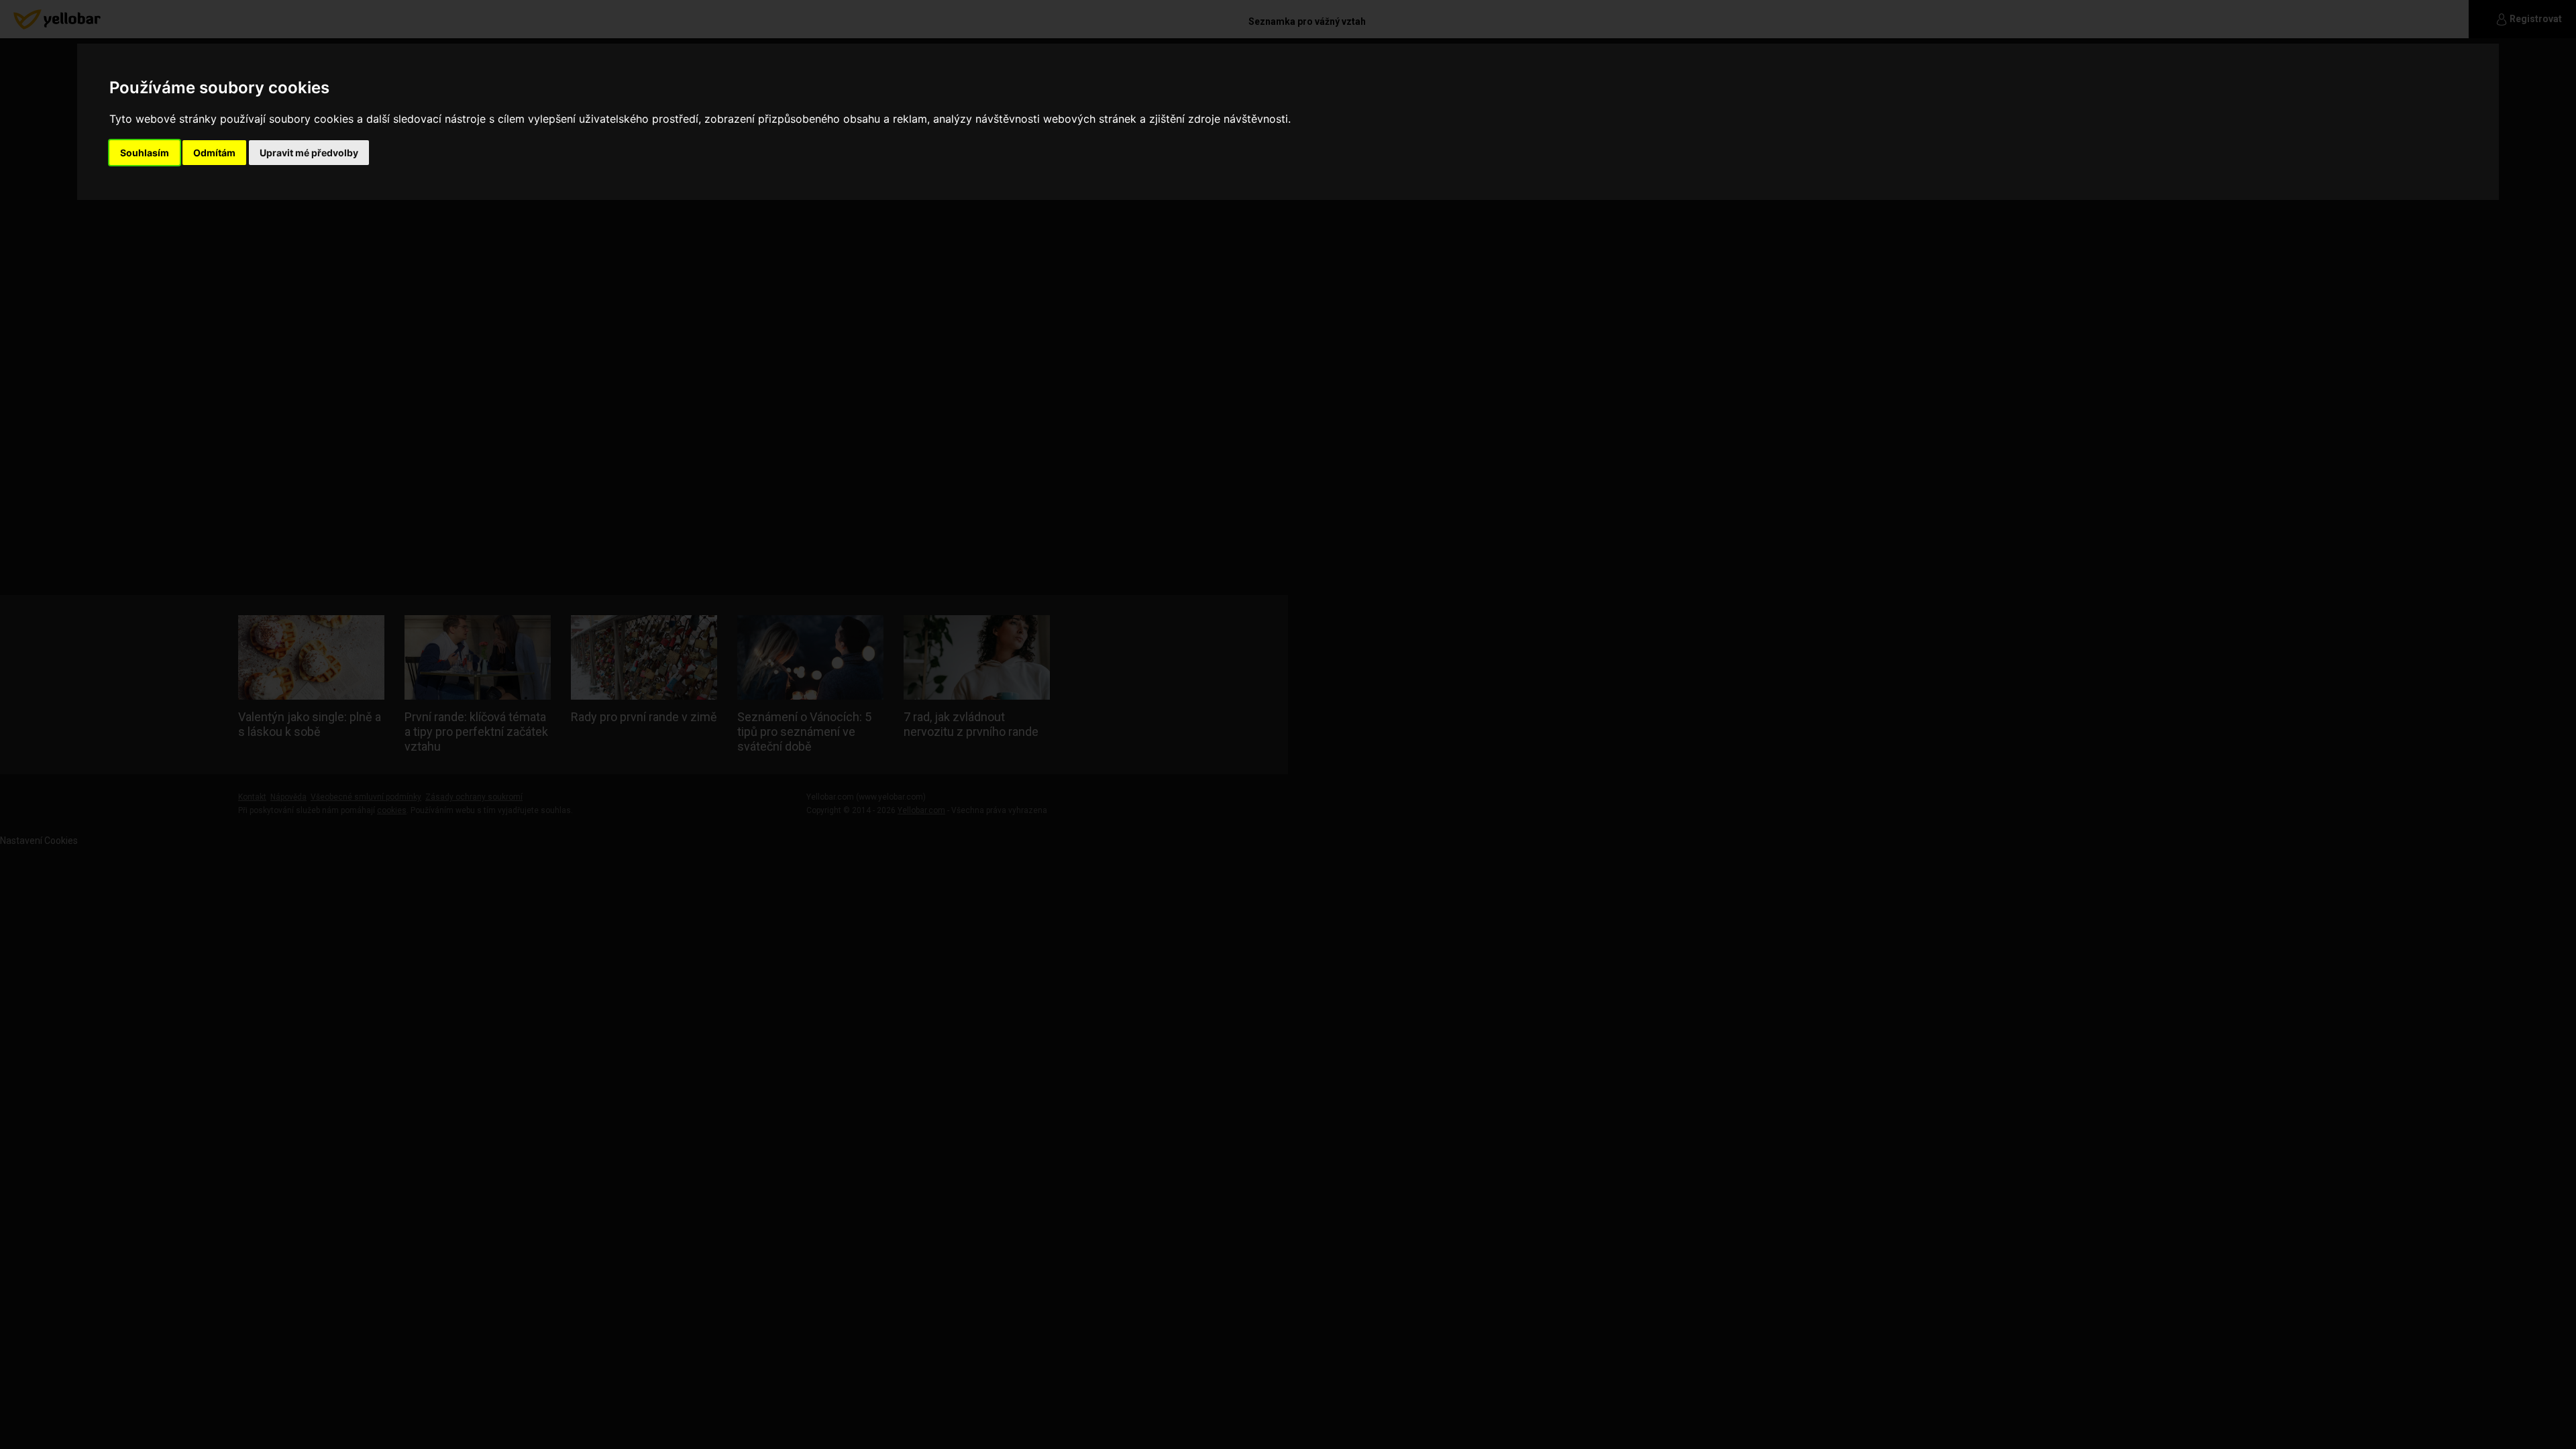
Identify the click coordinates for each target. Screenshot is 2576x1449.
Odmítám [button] (214, 153)
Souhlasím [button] (145, 153)
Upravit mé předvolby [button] (309, 153)
